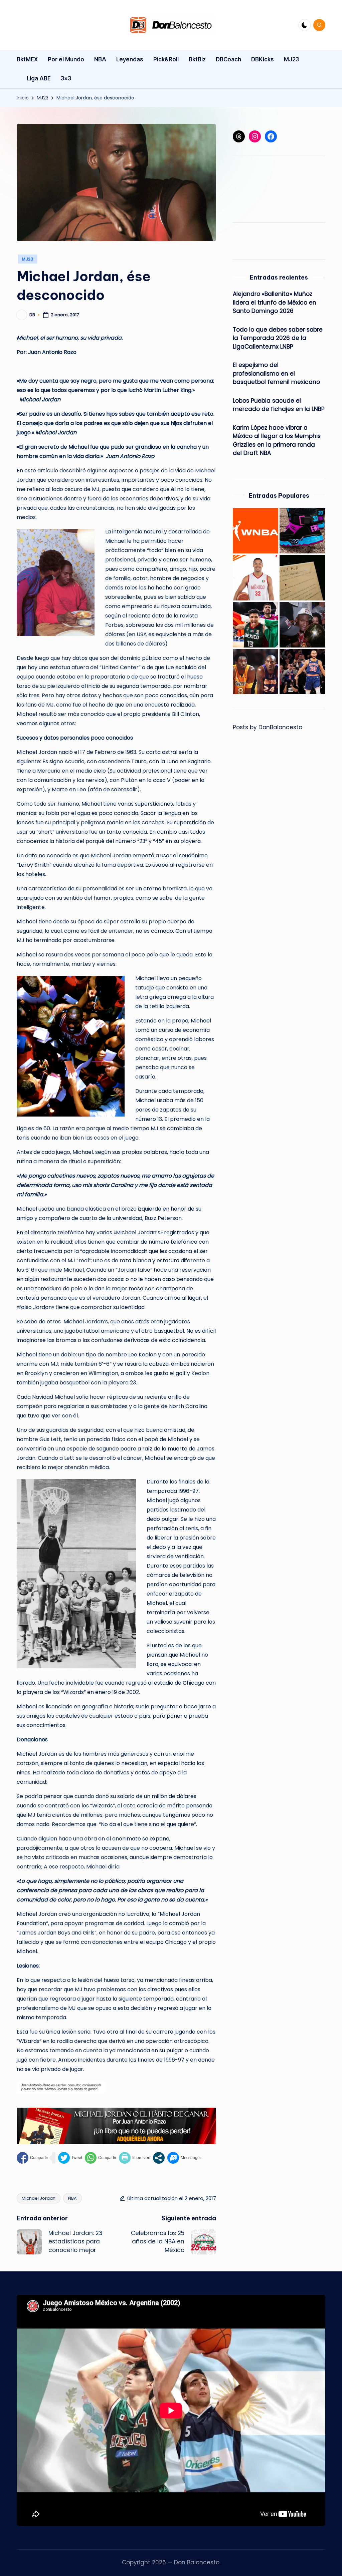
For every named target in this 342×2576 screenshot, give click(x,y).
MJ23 (28, 259)
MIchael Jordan (39, 2198)
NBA (72, 2198)
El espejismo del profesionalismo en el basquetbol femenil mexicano (276, 373)
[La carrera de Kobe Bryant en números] (256, 672)
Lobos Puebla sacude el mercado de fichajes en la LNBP (279, 405)
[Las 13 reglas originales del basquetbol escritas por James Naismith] (302, 578)
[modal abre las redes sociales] (159, 2158)
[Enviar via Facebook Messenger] (184, 2158)
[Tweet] (70, 2158)
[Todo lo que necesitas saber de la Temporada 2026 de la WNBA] (256, 531)
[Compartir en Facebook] (32, 2158)
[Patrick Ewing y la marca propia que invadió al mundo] (302, 531)
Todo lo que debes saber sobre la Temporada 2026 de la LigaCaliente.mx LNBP (278, 338)
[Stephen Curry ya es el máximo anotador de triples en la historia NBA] (302, 672)
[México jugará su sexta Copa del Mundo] (256, 625)
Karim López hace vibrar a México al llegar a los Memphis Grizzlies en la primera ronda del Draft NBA (277, 441)
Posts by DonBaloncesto (268, 727)
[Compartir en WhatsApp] (101, 2158)
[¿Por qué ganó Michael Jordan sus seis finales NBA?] (302, 625)
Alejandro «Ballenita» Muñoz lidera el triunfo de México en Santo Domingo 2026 (275, 302)
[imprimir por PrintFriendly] (135, 2158)
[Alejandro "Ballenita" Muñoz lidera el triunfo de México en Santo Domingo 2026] (256, 578)
